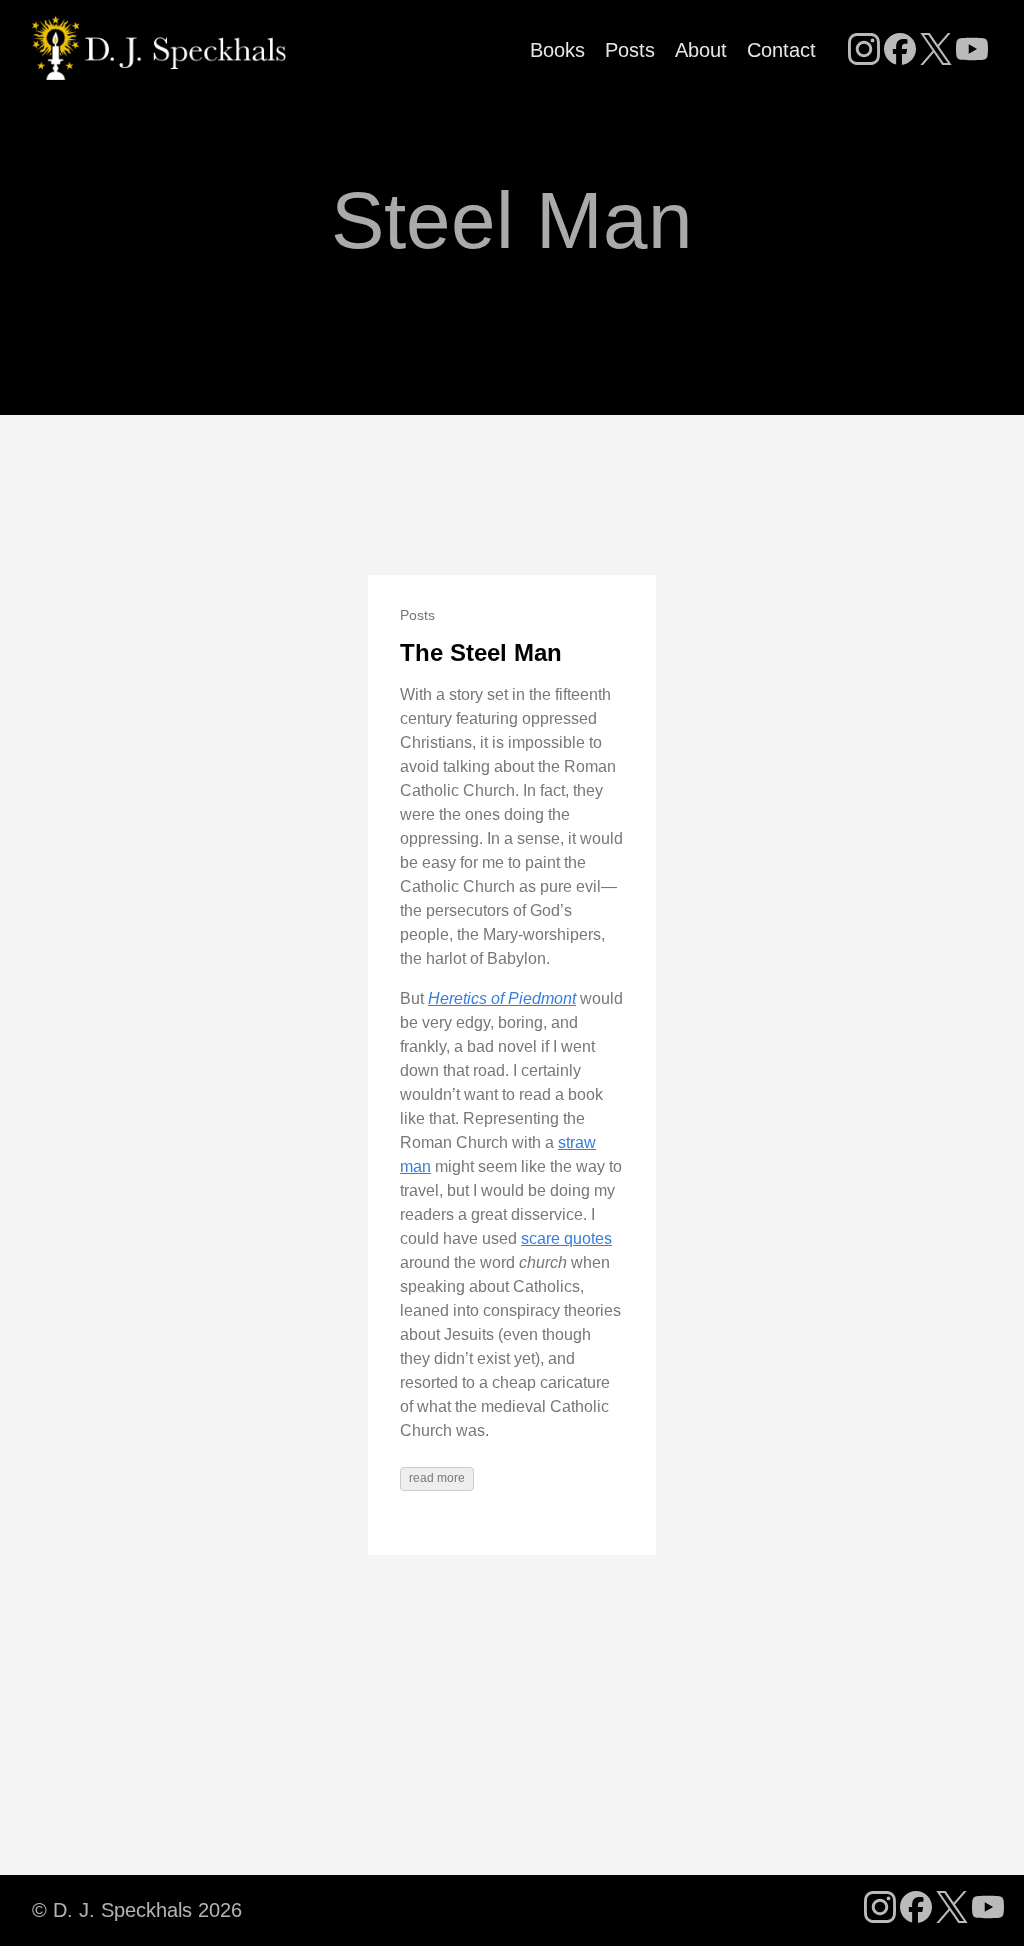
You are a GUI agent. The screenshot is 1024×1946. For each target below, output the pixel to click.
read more (437, 1478)
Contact (781, 50)
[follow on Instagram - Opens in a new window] (864, 51)
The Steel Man (481, 652)
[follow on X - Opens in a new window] (936, 51)
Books (557, 50)
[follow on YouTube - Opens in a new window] (972, 51)
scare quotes (566, 1238)
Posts (630, 50)
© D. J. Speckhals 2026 (137, 1910)
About (701, 50)
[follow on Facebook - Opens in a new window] (900, 51)
